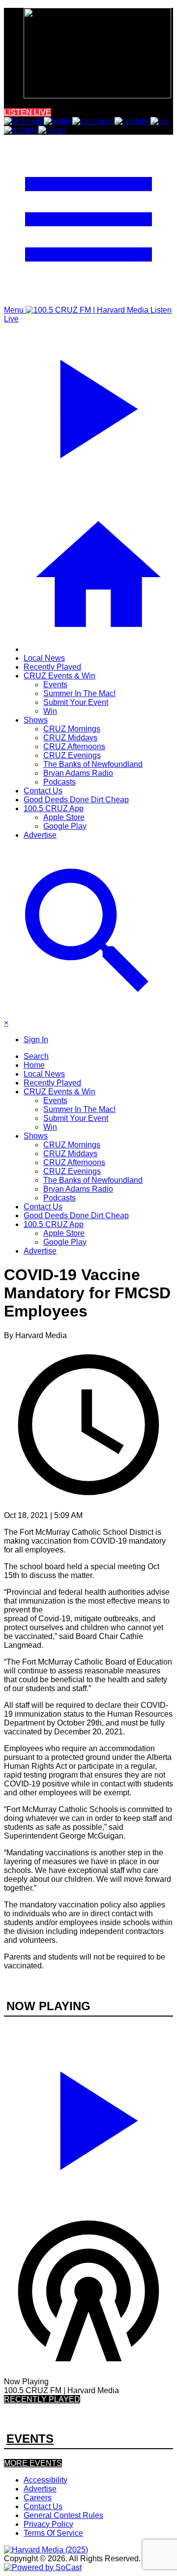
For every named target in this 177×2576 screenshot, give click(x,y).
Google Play (65, 826)
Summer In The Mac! (79, 693)
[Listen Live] (88, 2116)
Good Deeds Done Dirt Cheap (76, 800)
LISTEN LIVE (28, 112)
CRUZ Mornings (72, 729)
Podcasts (59, 782)
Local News (44, 658)
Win (50, 711)
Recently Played (52, 667)
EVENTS (30, 2439)
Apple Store (64, 817)
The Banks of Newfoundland (93, 764)
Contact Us (43, 791)
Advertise (40, 835)
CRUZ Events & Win (59, 676)
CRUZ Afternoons (74, 746)
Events (55, 685)
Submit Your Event (76, 702)
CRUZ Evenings (72, 755)
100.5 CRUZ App (54, 808)
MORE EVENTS (33, 2463)
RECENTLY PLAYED (42, 2399)
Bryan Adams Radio (78, 773)
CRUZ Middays (70, 738)
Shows (36, 720)
